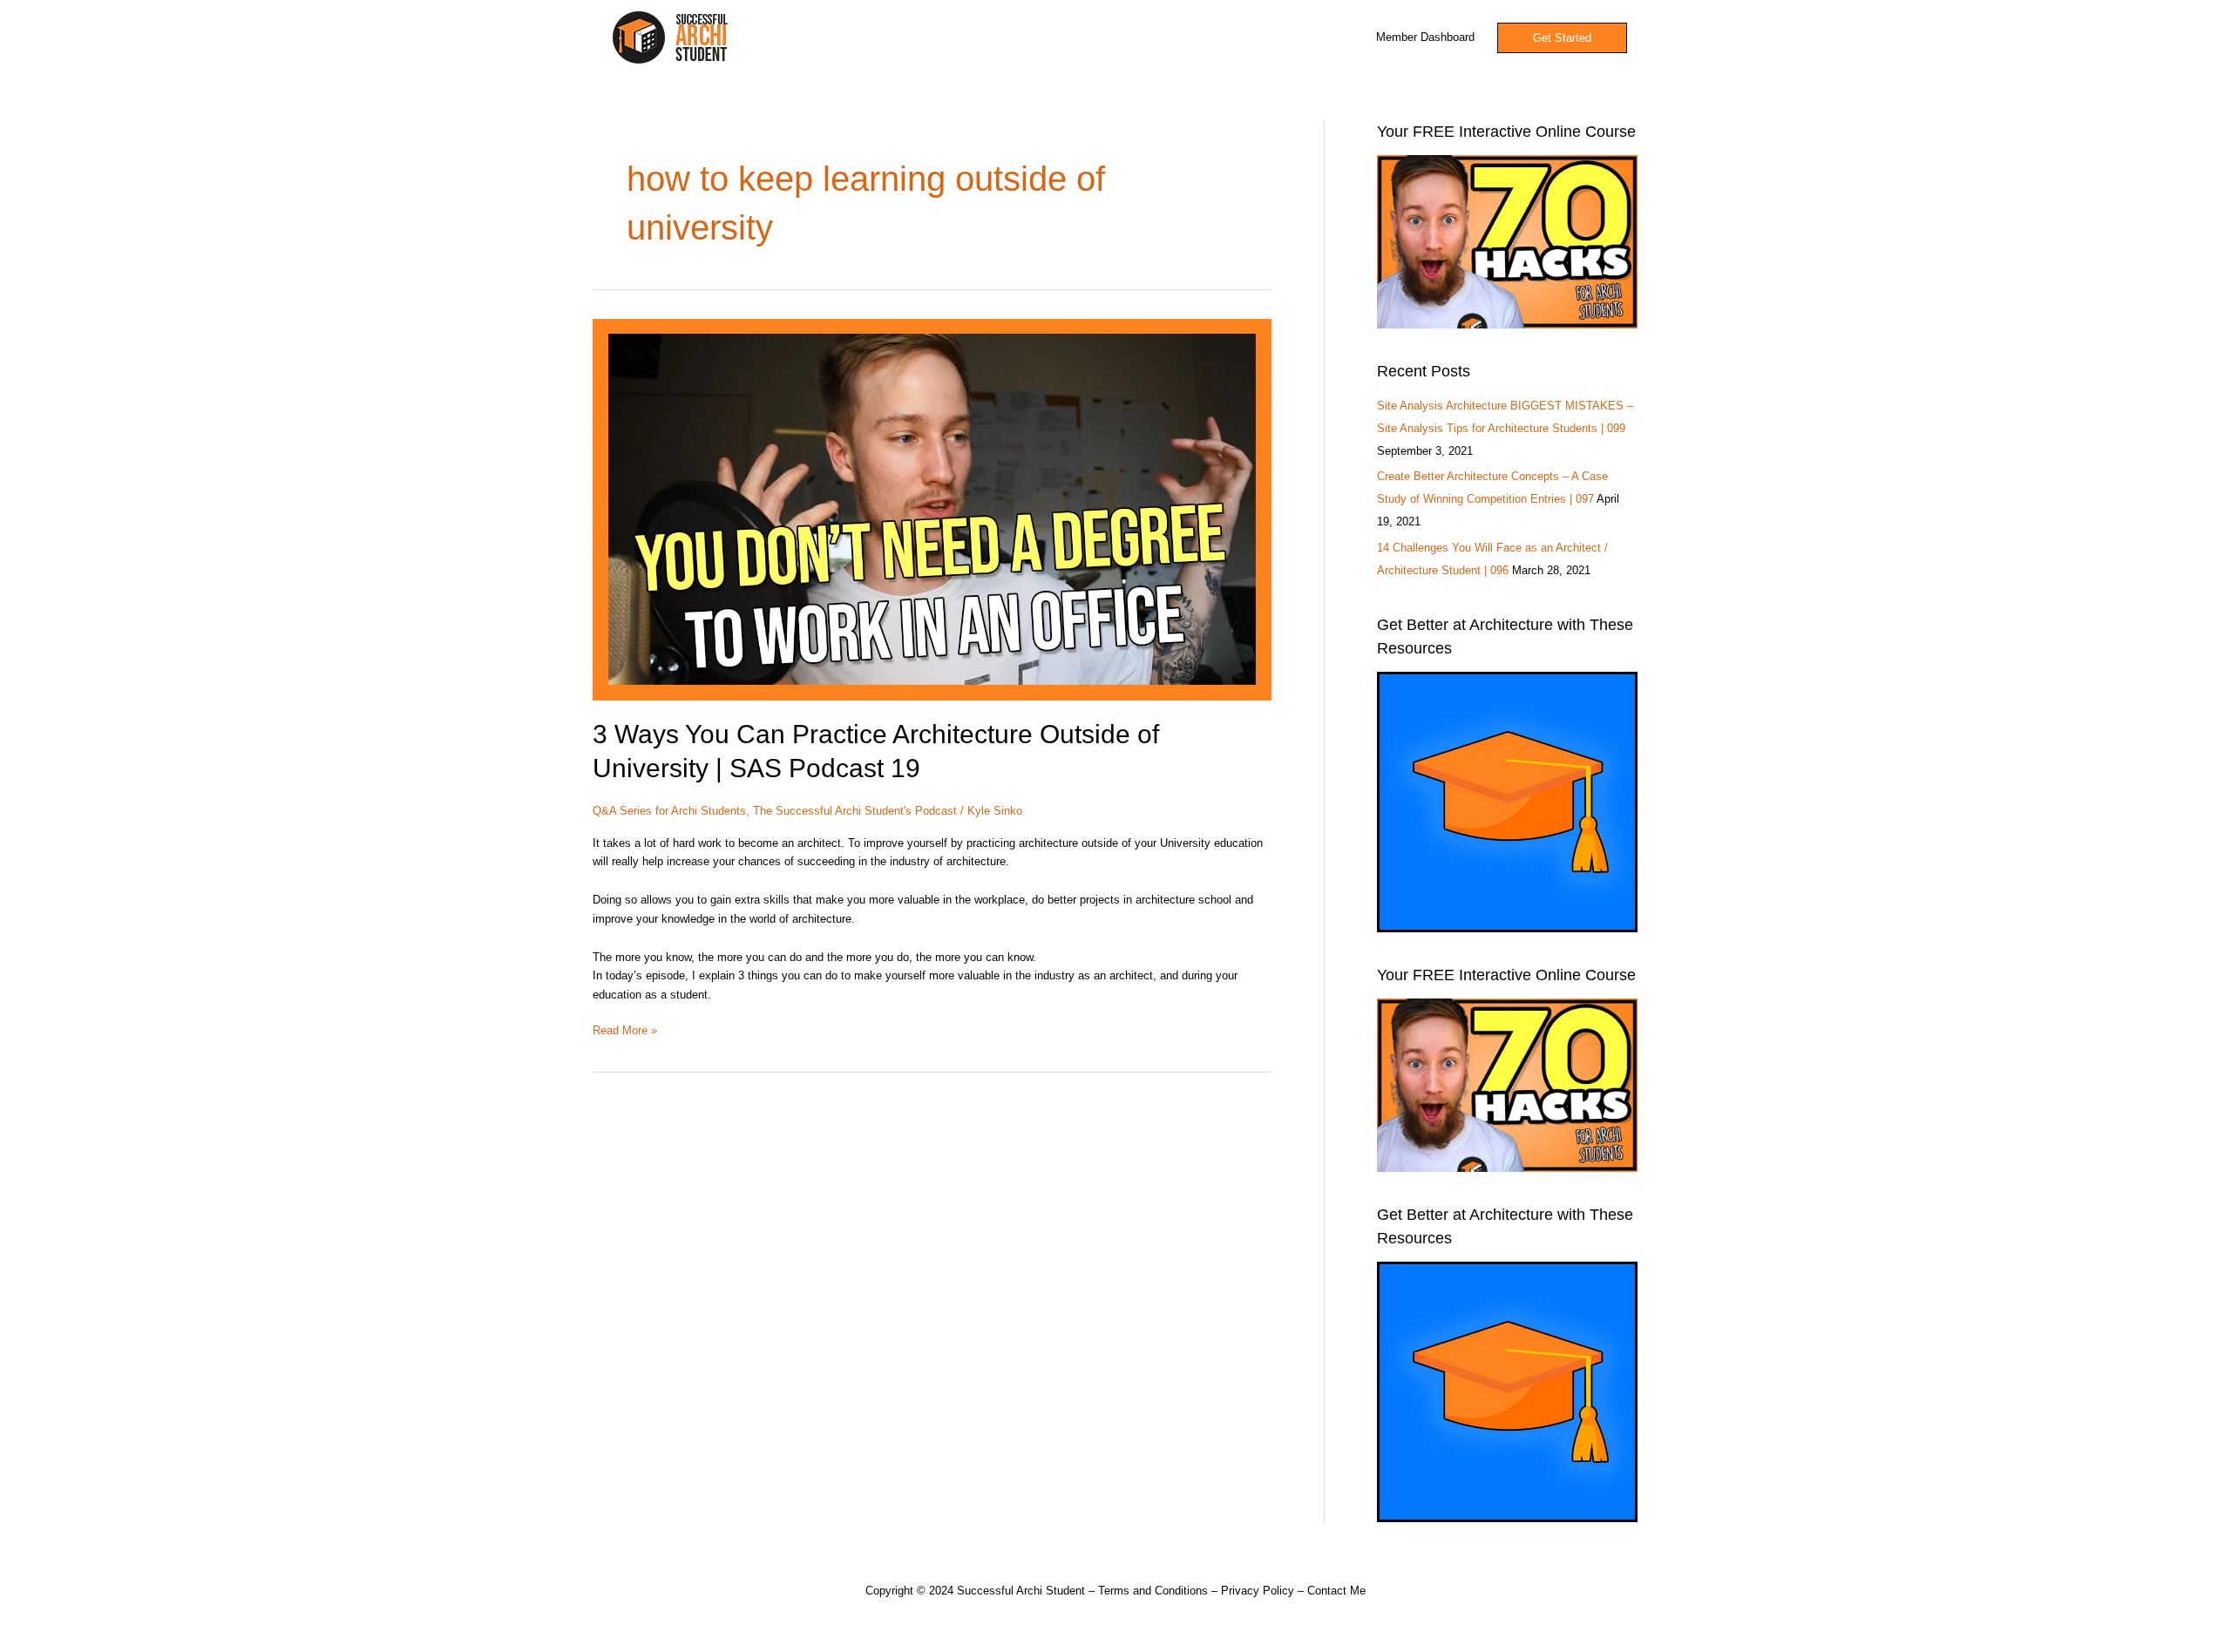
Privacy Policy (1258, 1591)
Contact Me (1336, 1591)
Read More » (625, 1029)
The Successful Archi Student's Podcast (855, 811)
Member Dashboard (1425, 37)
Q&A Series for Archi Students (669, 811)
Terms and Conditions (1153, 1591)
